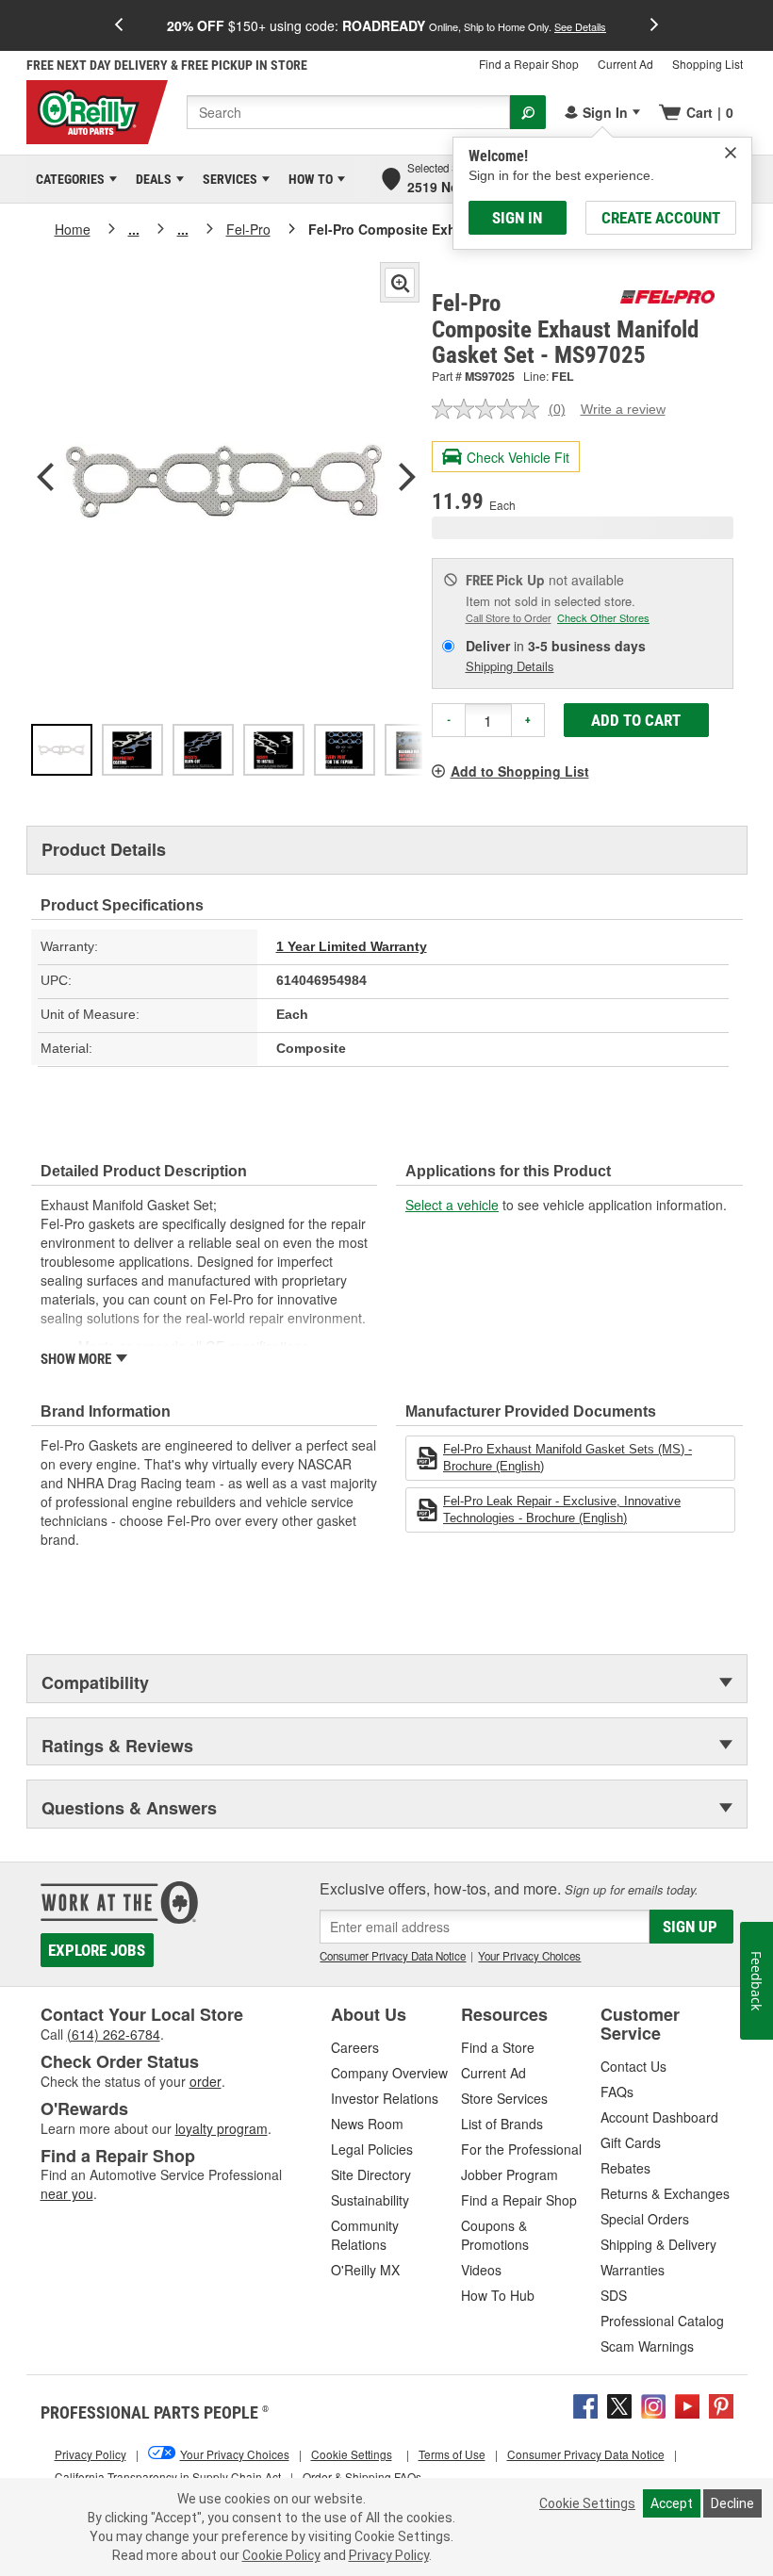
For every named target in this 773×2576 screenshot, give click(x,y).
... (134, 229)
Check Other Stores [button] (603, 617)
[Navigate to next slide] (654, 25)
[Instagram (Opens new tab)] (653, 2404)
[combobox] (348, 112)
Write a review (623, 409)
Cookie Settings (587, 2503)
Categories (67, 179)
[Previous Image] (45, 479)
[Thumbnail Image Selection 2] (132, 750)
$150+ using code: (386, 25)
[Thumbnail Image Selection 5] (345, 750)
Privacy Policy (389, 2555)
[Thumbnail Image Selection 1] (62, 750)
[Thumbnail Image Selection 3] (203, 750)
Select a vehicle (452, 1205)
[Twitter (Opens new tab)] (619, 2404)
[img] (731, 153)
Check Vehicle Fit (518, 457)
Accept (672, 2503)
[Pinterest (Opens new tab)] (721, 2404)
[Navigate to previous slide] (119, 25)
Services (227, 179)
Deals (150, 179)
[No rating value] (490, 409)
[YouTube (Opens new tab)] (687, 2404)
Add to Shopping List (520, 771)
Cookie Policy (281, 2555)
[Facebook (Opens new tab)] (585, 2404)
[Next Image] (407, 479)
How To (307, 179)
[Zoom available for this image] (400, 283)
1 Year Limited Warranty (352, 946)
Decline (732, 2503)
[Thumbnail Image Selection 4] (274, 750)
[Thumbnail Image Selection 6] (415, 750)
